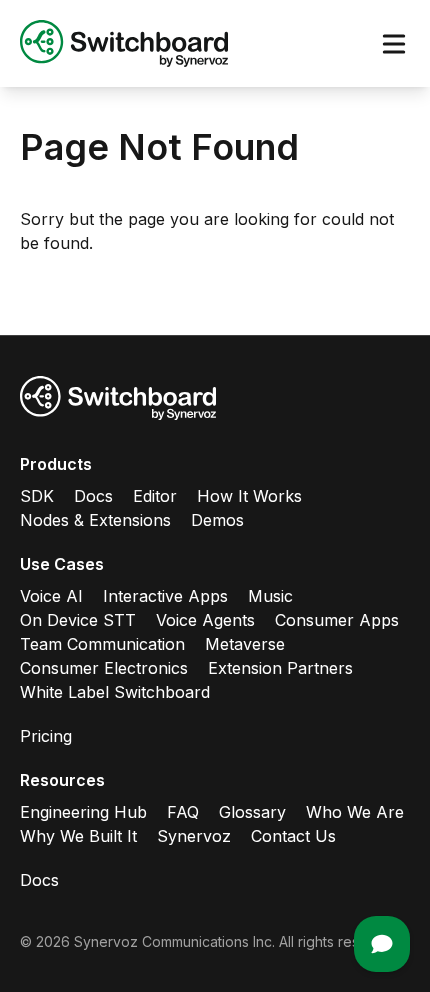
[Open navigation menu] (394, 44)
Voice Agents (205, 620)
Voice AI (51, 596)
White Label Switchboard (115, 692)
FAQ (183, 812)
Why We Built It (78, 836)
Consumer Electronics (104, 668)
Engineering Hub (83, 812)
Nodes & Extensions (95, 520)
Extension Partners (280, 668)
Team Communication (102, 644)
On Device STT (78, 620)
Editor (155, 496)
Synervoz (194, 836)
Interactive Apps (165, 596)
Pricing (46, 736)
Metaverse (245, 644)
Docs (93, 496)
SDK (37, 496)
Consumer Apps (337, 620)
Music (270, 596)
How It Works (249, 496)
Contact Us (293, 836)
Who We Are (355, 812)
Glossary (252, 812)
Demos (217, 520)
